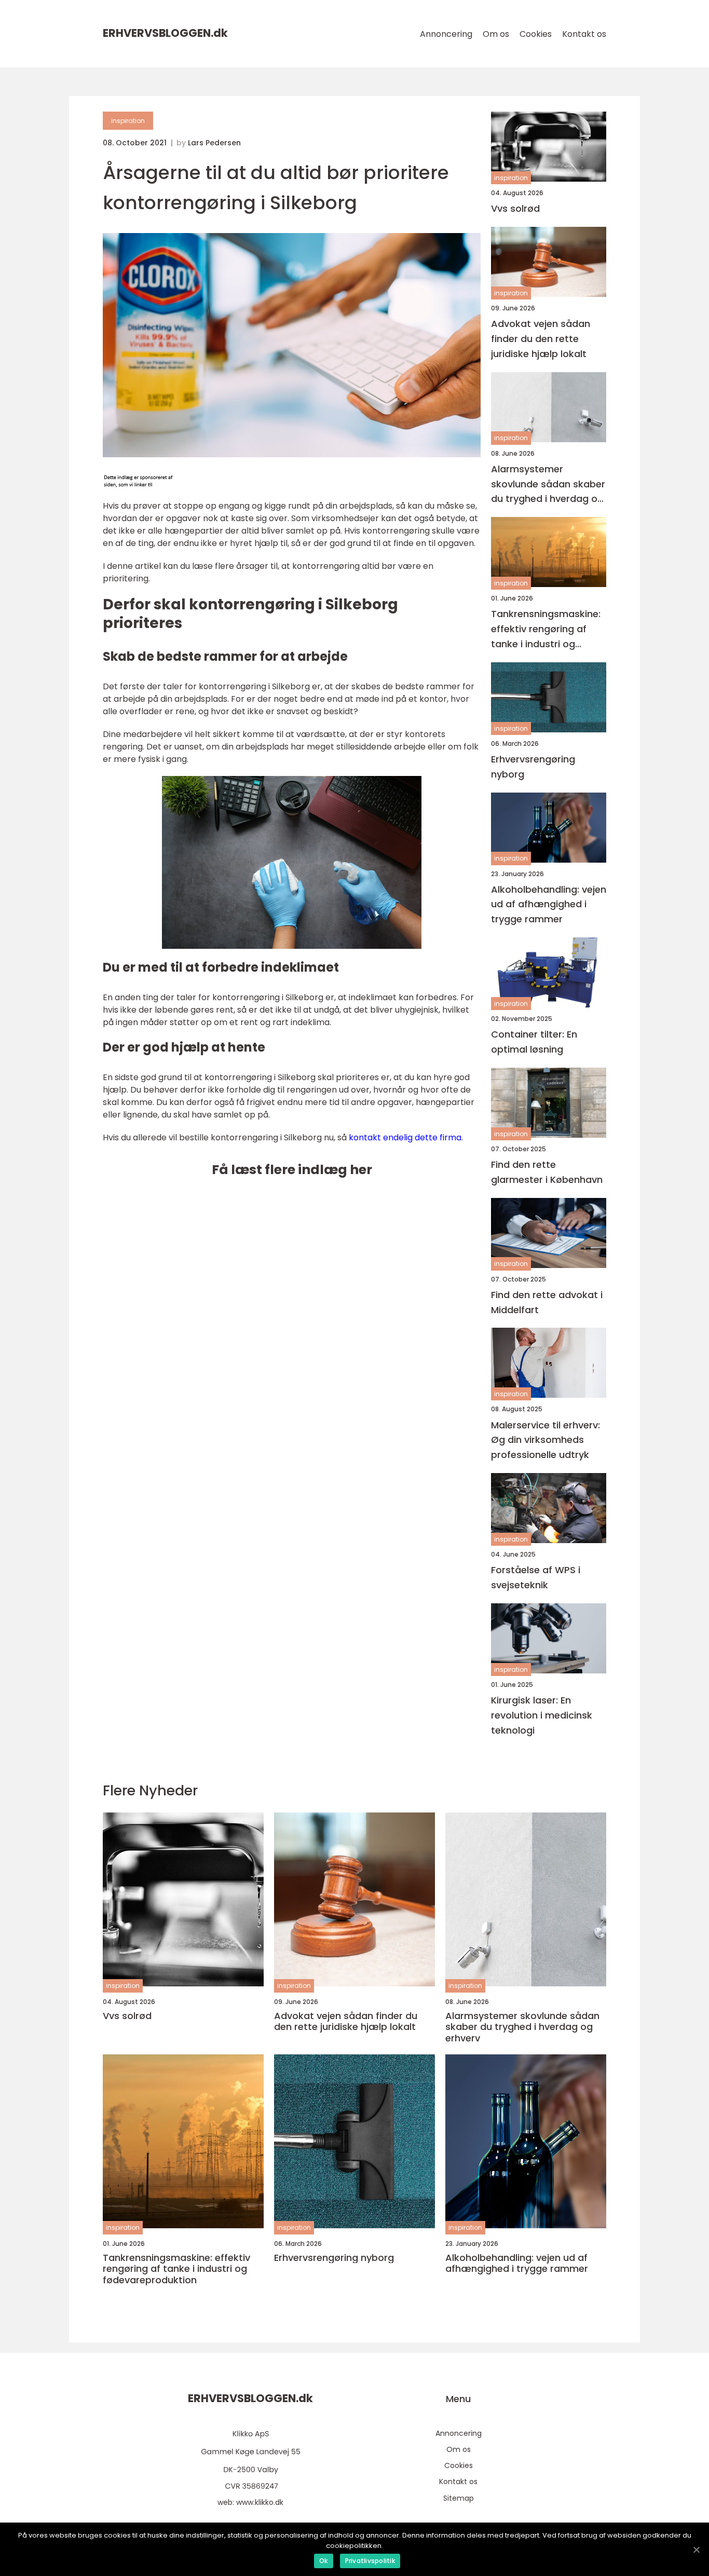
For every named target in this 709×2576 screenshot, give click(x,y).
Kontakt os (584, 34)
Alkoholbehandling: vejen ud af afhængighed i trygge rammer (549, 904)
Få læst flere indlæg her (292, 1170)
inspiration (128, 121)
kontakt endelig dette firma (405, 1137)
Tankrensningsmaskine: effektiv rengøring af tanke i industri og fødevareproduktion (546, 629)
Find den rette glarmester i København (547, 1172)
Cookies (536, 34)
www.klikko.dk (260, 2502)
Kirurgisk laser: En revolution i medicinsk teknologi (542, 1715)
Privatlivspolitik (370, 2561)
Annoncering (446, 34)
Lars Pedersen (214, 143)
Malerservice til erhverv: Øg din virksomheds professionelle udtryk (546, 1440)
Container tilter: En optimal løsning (534, 1042)
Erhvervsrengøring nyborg (533, 767)
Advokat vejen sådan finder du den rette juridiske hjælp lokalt (541, 339)
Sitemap (459, 2498)
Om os (496, 34)
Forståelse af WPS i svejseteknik (536, 1577)
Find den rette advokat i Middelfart (547, 1302)
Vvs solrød (515, 208)
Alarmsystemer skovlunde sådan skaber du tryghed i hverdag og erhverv (548, 485)
